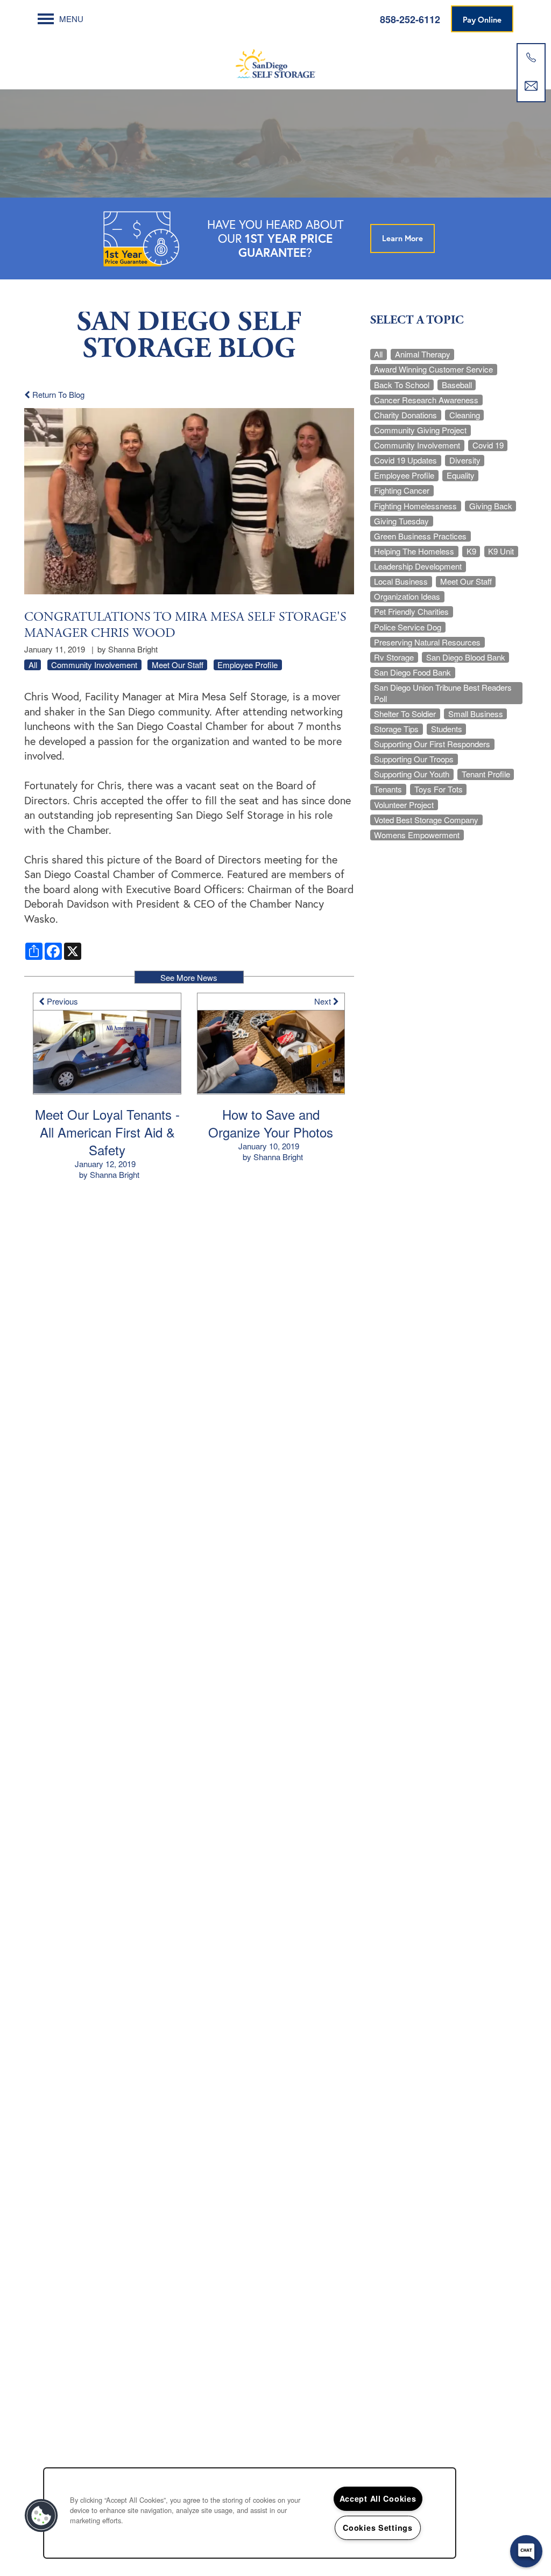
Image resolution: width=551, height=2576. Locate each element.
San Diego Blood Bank (466, 657)
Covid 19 (488, 445)
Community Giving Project (420, 430)
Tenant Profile (486, 774)
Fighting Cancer (402, 490)
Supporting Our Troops (414, 759)
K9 (471, 551)
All (33, 665)
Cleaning (465, 415)
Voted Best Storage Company (426, 820)
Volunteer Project (404, 805)
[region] (250, 2513)
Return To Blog (57, 394)
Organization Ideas (407, 596)
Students (447, 729)
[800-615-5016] (531, 58)
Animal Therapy (423, 354)
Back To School (402, 385)
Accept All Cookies (378, 2498)
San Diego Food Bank (412, 672)
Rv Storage (394, 657)
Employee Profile (248, 665)
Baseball (457, 385)
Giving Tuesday (401, 521)
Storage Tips (396, 729)
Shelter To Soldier (405, 714)
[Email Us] (531, 86)
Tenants (388, 789)
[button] (482, 19)
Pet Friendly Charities (411, 612)
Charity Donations (405, 415)
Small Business (476, 714)
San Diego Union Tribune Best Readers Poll (443, 693)
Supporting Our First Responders (432, 744)
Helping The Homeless (414, 551)
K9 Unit (501, 551)
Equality (461, 475)
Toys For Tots (439, 789)
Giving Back (491, 506)
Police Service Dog (408, 627)
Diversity (465, 460)
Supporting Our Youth (412, 774)
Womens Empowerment (417, 835)
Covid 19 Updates (405, 460)
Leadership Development (418, 566)
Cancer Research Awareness (426, 400)
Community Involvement (94, 665)
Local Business (401, 581)
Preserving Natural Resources (427, 642)
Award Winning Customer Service (433, 369)
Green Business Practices (420, 536)
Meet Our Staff (178, 665)
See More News (189, 977)
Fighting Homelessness (415, 506)
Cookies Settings (378, 2528)
